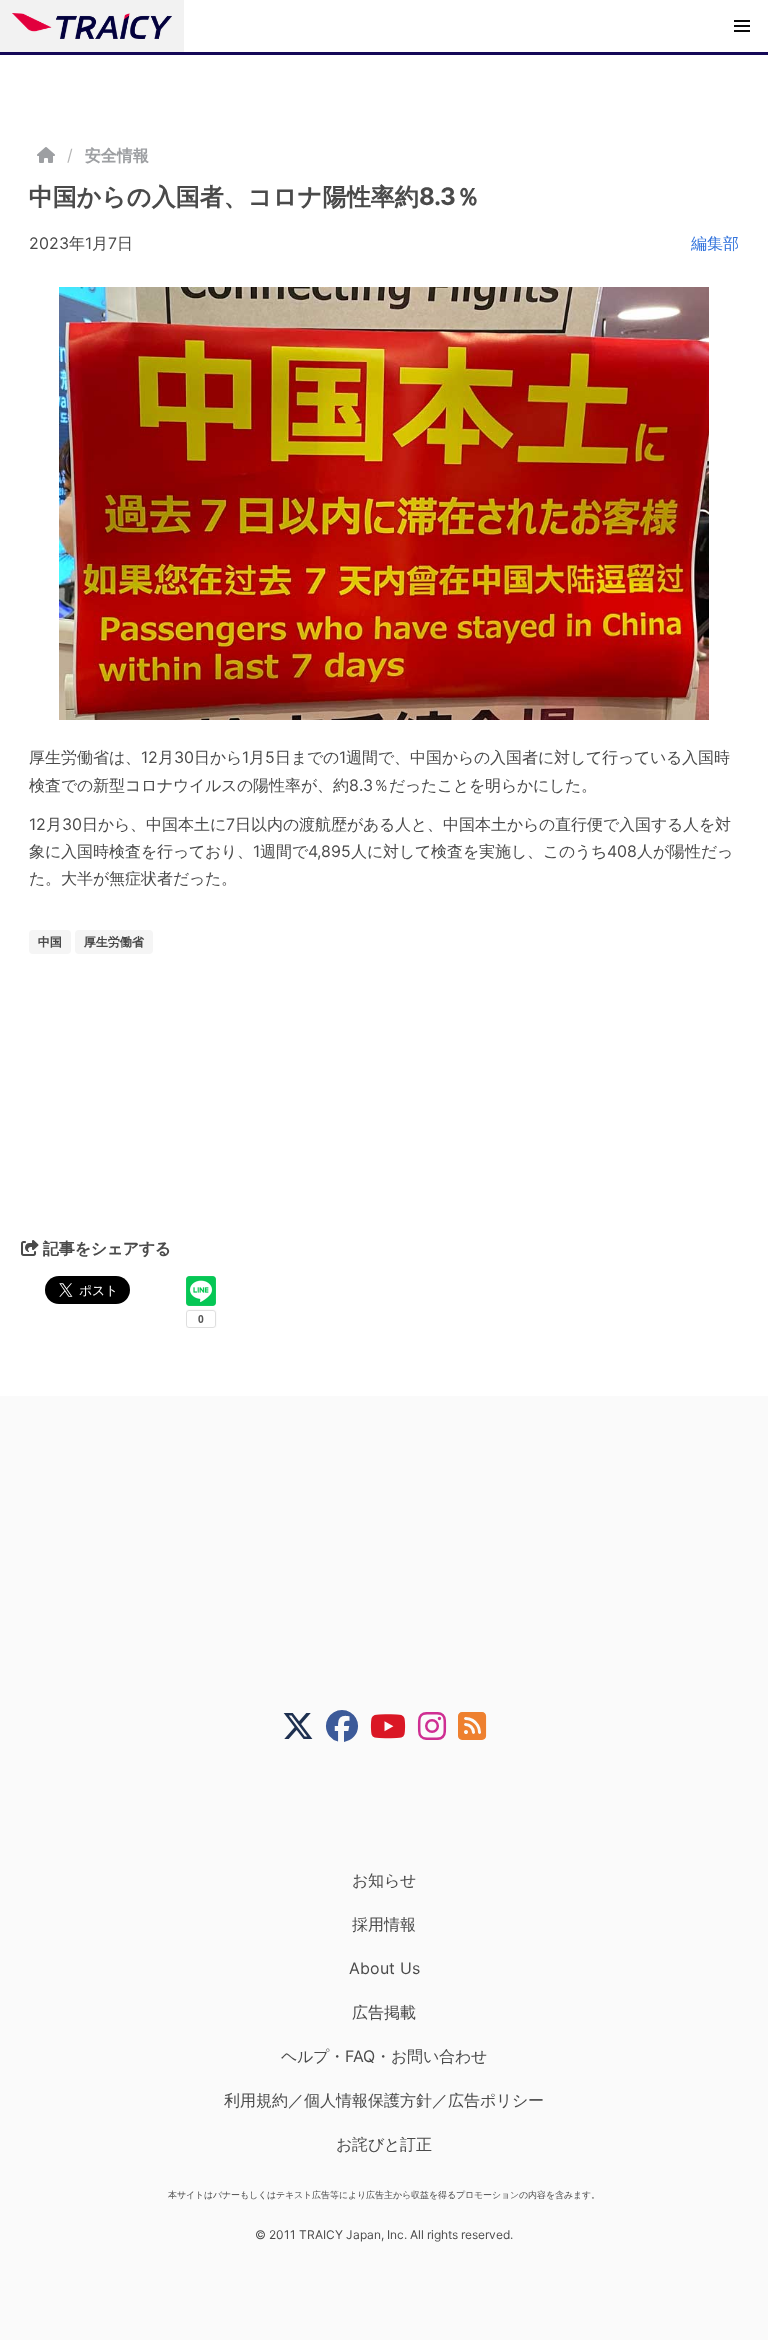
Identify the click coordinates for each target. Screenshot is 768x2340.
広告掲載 (384, 2012)
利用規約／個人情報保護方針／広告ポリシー (384, 2100)
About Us (384, 1968)
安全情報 (117, 155)
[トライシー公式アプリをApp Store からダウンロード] (396, 1806)
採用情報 (384, 1924)
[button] (742, 26)
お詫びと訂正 (384, 2144)
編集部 (715, 243)
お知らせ (384, 1880)
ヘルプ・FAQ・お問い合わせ (384, 2056)
